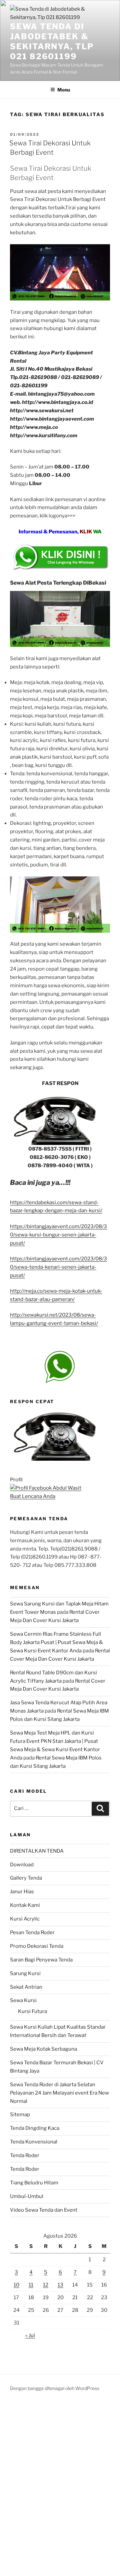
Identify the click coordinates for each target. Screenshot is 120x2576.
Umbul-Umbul (27, 2196)
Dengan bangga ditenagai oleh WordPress (55, 2388)
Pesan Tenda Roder (32, 1932)
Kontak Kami (25, 1905)
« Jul (30, 2335)
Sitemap (20, 2115)
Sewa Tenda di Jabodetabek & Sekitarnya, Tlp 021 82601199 (52, 41)
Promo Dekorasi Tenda (37, 1946)
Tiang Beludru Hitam (34, 2183)
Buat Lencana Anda (33, 1496)
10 (16, 2285)
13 (60, 2285)
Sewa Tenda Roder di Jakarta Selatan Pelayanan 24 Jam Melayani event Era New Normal (59, 2093)
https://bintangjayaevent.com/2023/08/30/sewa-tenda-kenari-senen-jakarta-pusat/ (58, 1267)
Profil (16, 1480)
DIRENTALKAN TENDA (37, 1851)
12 (46, 2285)
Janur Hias (22, 1892)
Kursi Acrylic (25, 1919)
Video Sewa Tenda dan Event (44, 2210)
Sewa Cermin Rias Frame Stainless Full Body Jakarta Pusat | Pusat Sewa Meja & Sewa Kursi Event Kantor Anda (56, 1642)
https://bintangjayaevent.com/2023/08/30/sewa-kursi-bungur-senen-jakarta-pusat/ (58, 1235)
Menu (64, 90)
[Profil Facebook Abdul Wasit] (46, 1488)
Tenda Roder (25, 2155)
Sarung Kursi (25, 1973)
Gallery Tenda (26, 1878)
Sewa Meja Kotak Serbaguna (43, 2049)
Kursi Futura (32, 2011)
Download (22, 1865)
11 (31, 2285)
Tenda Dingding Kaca (35, 2128)
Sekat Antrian (26, 1987)
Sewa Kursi (23, 2000)
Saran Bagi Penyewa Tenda (41, 1960)
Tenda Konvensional (34, 2142)
